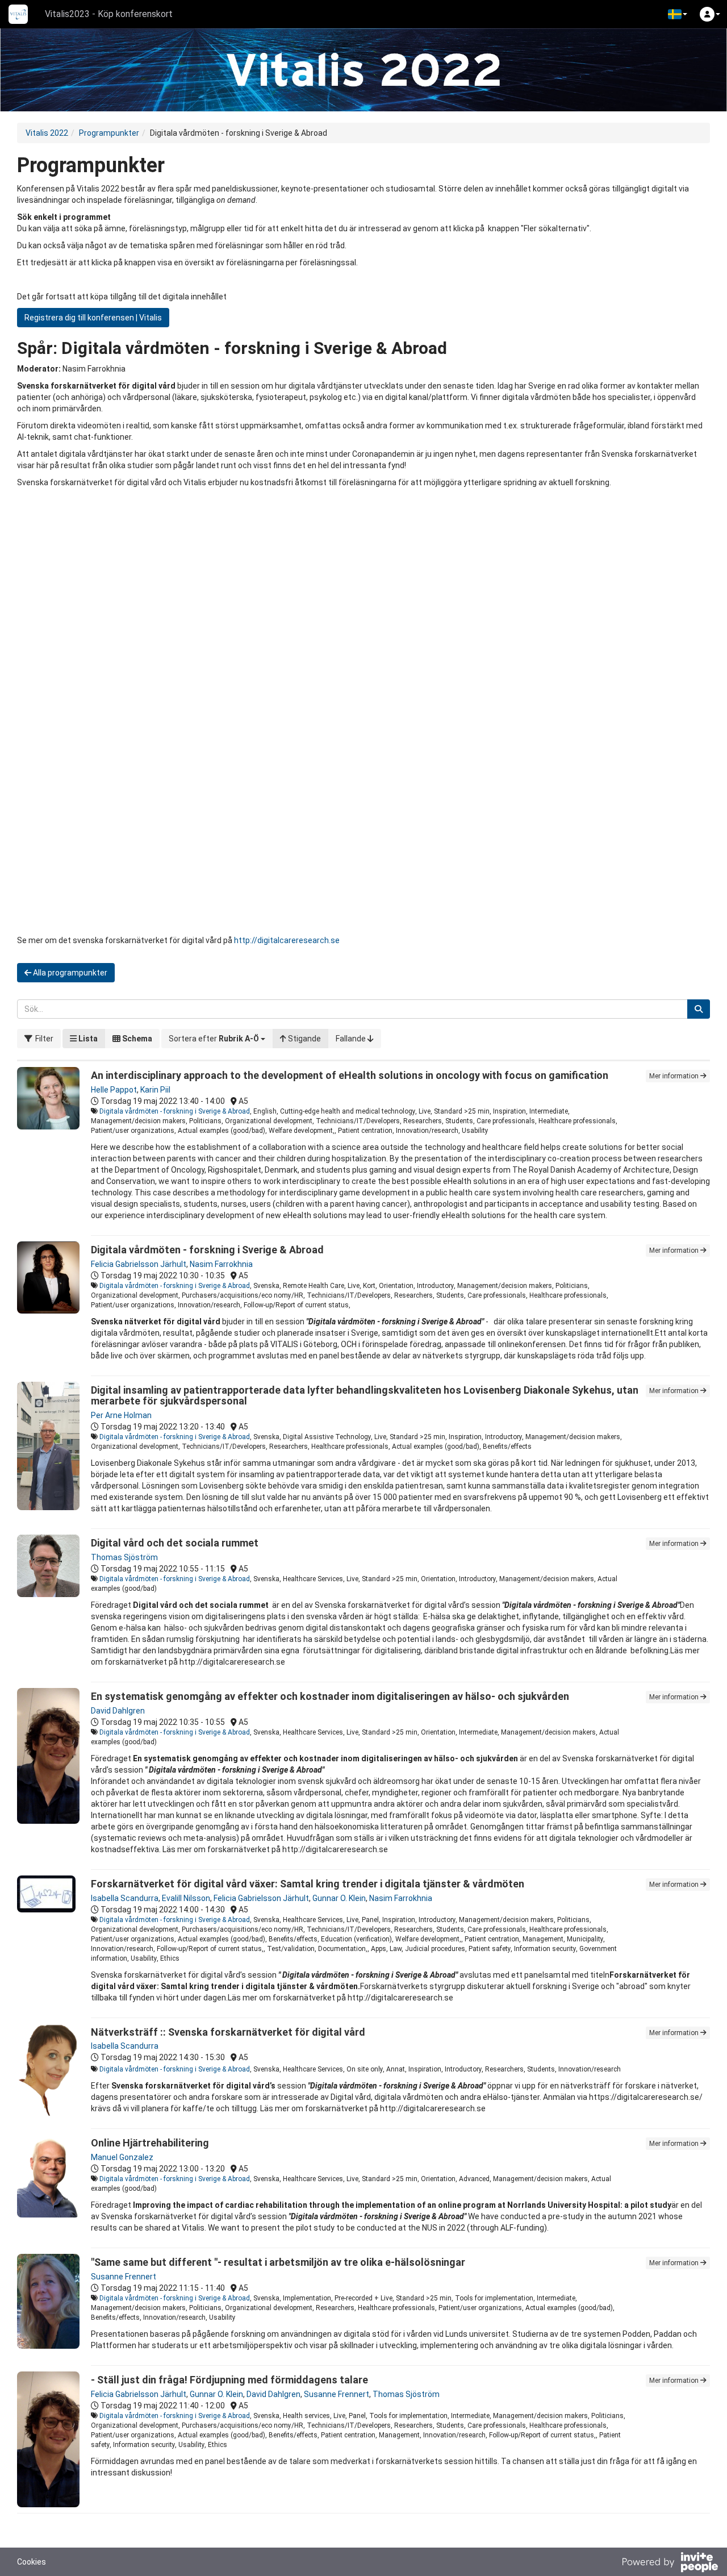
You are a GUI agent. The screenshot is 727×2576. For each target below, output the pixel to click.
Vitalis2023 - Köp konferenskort (109, 14)
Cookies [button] (32, 2562)
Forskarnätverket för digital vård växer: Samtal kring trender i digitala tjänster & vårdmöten (308, 1884)
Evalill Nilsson (186, 1898)
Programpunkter (109, 133)
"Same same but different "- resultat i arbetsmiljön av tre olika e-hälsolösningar (278, 2262)
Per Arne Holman (121, 1415)
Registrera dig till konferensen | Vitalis (93, 318)
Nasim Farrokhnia (221, 1264)
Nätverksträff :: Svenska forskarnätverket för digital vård (228, 2032)
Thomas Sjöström (124, 1557)
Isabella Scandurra (125, 1898)
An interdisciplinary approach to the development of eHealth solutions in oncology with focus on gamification (350, 1075)
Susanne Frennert (124, 2277)
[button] (678, 14)
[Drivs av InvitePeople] (670, 2564)
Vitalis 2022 (47, 133)
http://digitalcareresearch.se (287, 940)
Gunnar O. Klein (339, 1898)
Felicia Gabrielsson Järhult (139, 1264)
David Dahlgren (118, 1711)
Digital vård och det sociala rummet (175, 1543)
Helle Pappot (114, 1090)
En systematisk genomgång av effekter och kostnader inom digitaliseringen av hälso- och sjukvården (330, 1696)
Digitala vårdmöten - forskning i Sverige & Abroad (175, 1111)
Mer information (675, 1076)
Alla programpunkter (69, 973)
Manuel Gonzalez (122, 2157)
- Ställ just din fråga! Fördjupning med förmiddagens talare (229, 2380)
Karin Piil (155, 1090)
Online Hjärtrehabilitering (150, 2143)
